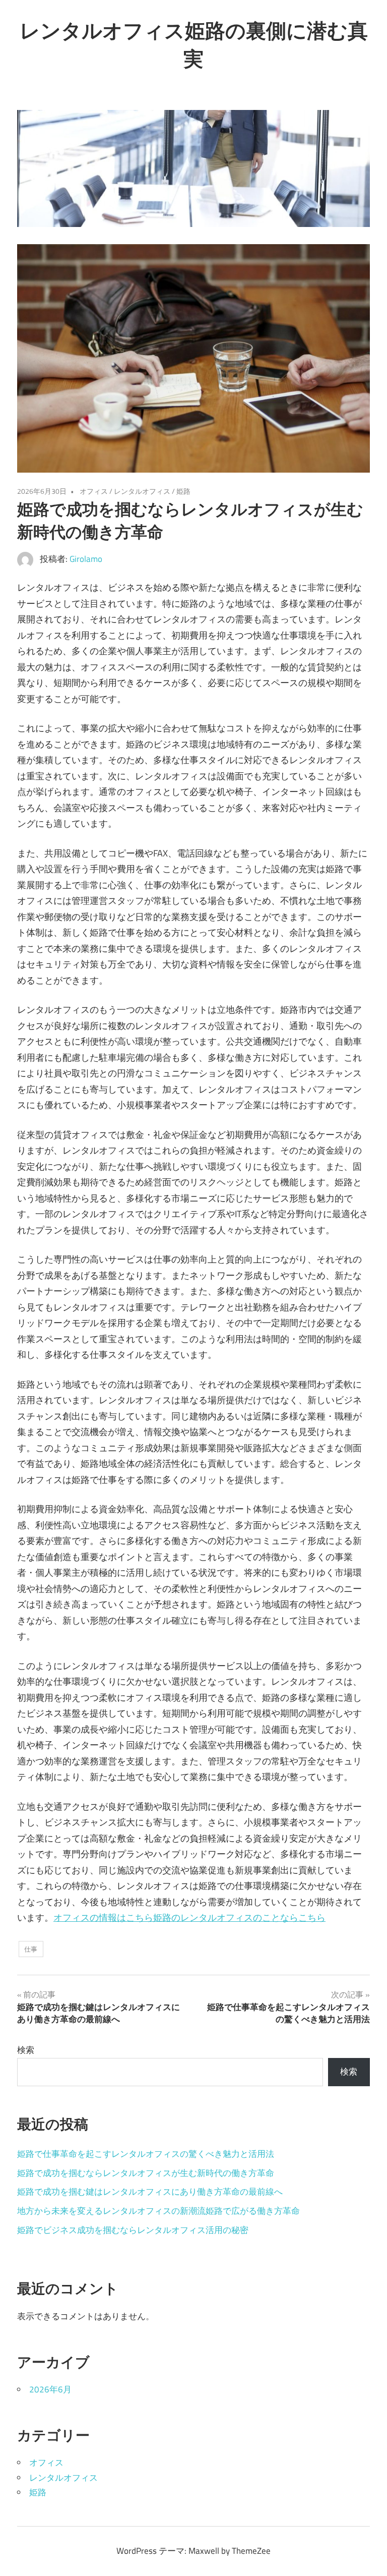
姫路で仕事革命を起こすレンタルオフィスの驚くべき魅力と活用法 (146, 2154)
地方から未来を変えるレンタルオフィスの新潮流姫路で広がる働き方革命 (158, 2211)
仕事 (31, 1949)
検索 (26, 2050)
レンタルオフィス (142, 491)
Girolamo (86, 559)
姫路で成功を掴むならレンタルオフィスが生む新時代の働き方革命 (146, 2173)
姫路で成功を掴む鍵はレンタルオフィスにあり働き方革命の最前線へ (150, 2192)
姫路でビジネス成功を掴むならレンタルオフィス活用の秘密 (133, 2230)
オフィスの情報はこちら (103, 1917)
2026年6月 (50, 2389)
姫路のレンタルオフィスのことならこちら (239, 1917)
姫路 (183, 491)
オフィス (94, 491)
